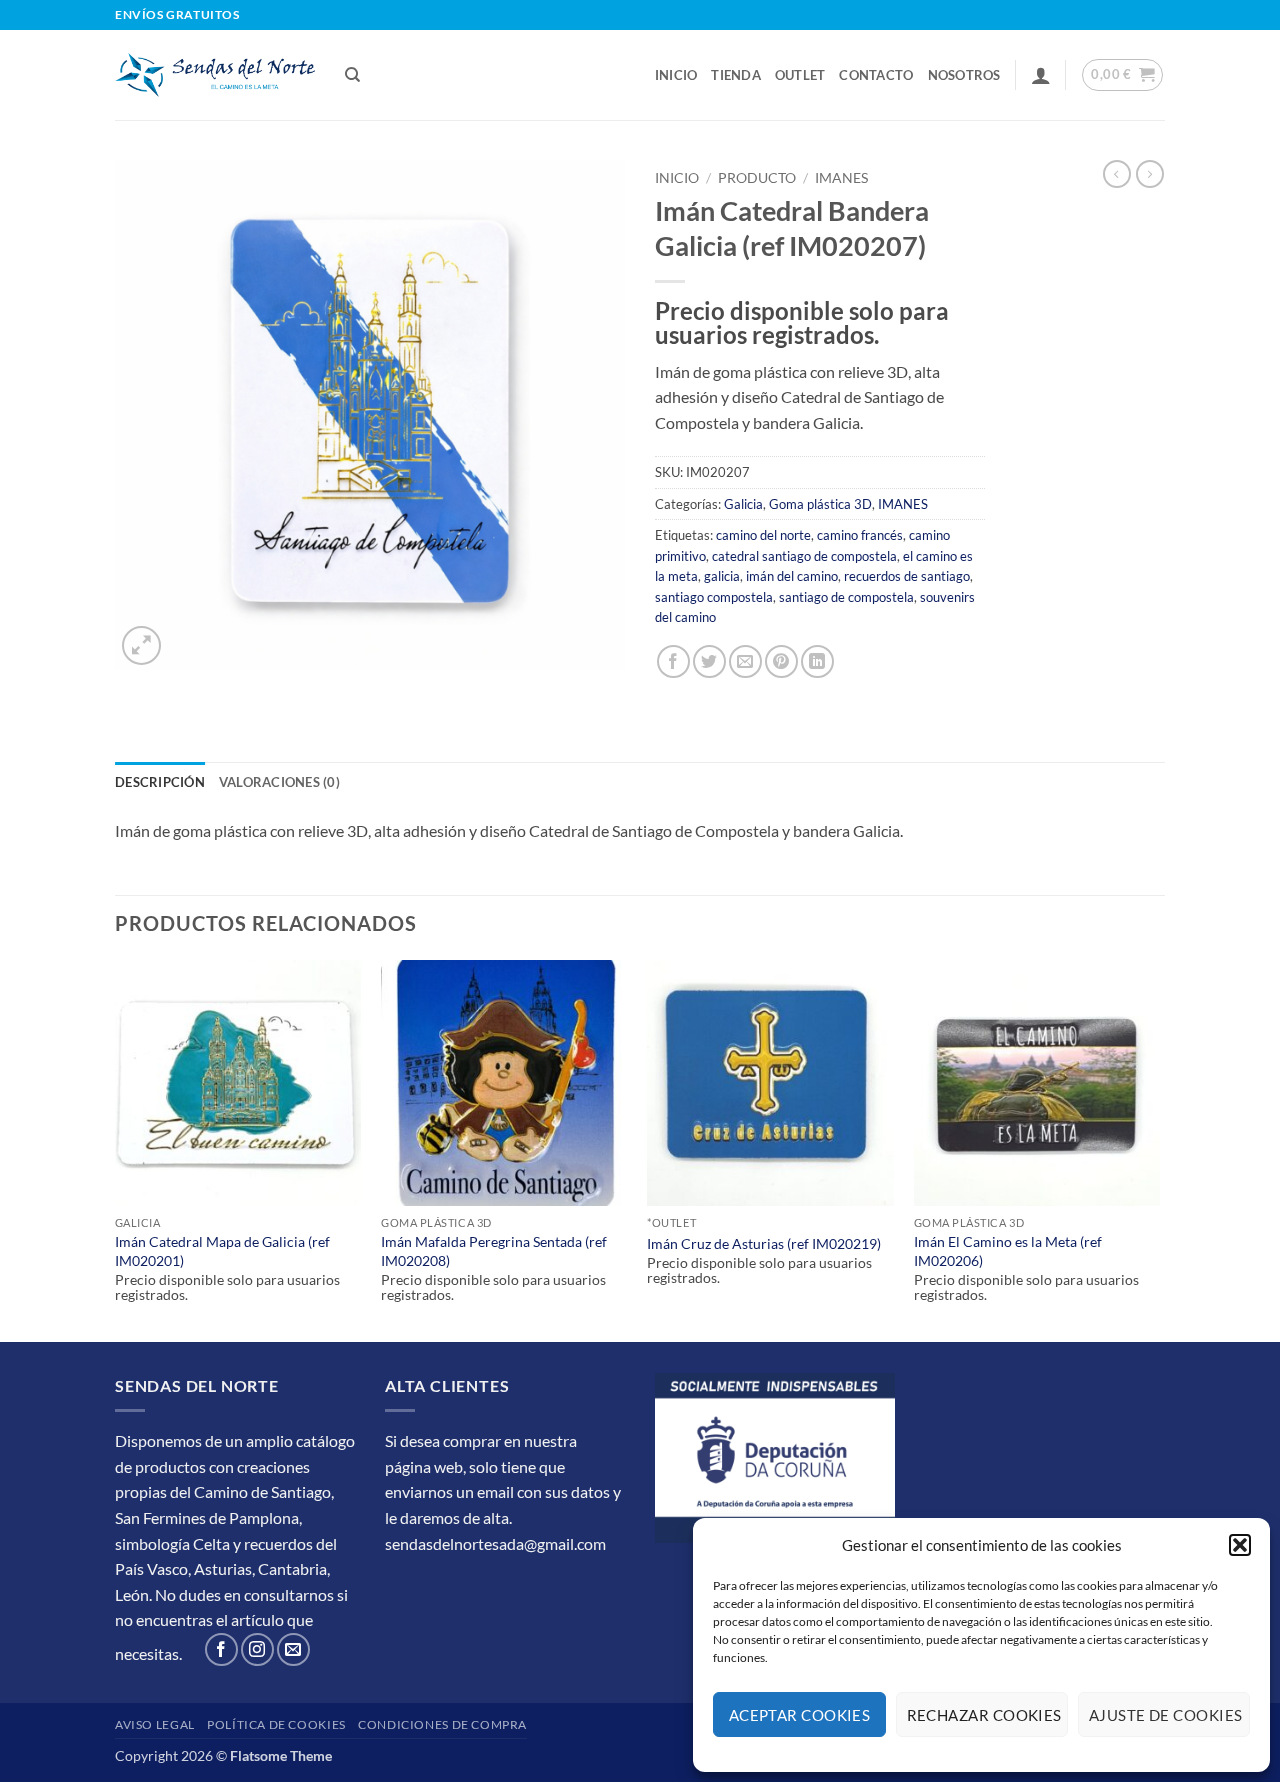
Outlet (800, 75)
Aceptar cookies (800, 1715)
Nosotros (964, 75)
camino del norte (763, 535)
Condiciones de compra (442, 1724)
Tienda (736, 75)
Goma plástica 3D (820, 504)
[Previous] (116, 1149)
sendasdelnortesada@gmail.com (495, 1543)
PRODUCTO (757, 178)
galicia (722, 576)
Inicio (676, 75)
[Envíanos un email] (293, 1649)
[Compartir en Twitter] (709, 661)
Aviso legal (155, 1724)
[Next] (1159, 1149)
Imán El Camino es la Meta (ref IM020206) (1008, 1251)
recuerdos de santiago (907, 576)
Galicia (743, 504)
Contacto (876, 75)
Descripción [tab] (160, 782)
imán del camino (792, 576)
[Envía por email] (745, 661)
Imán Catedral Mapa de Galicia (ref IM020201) (222, 1251)
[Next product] (1117, 174)
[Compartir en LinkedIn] (817, 661)
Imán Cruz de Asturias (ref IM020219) (764, 1243)
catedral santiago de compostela (804, 556)
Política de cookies (276, 1724)
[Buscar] (352, 75)
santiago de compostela (846, 597)
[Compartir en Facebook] (673, 661)
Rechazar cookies (984, 1715)
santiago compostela (714, 597)
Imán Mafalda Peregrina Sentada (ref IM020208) (494, 1251)
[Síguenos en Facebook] (221, 1649)
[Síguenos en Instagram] (257, 1649)
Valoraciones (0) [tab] (279, 782)
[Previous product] (1150, 174)
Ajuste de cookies (1166, 1715)
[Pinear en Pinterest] (781, 661)
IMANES (841, 178)
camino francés (860, 535)
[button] (1240, 1545)
